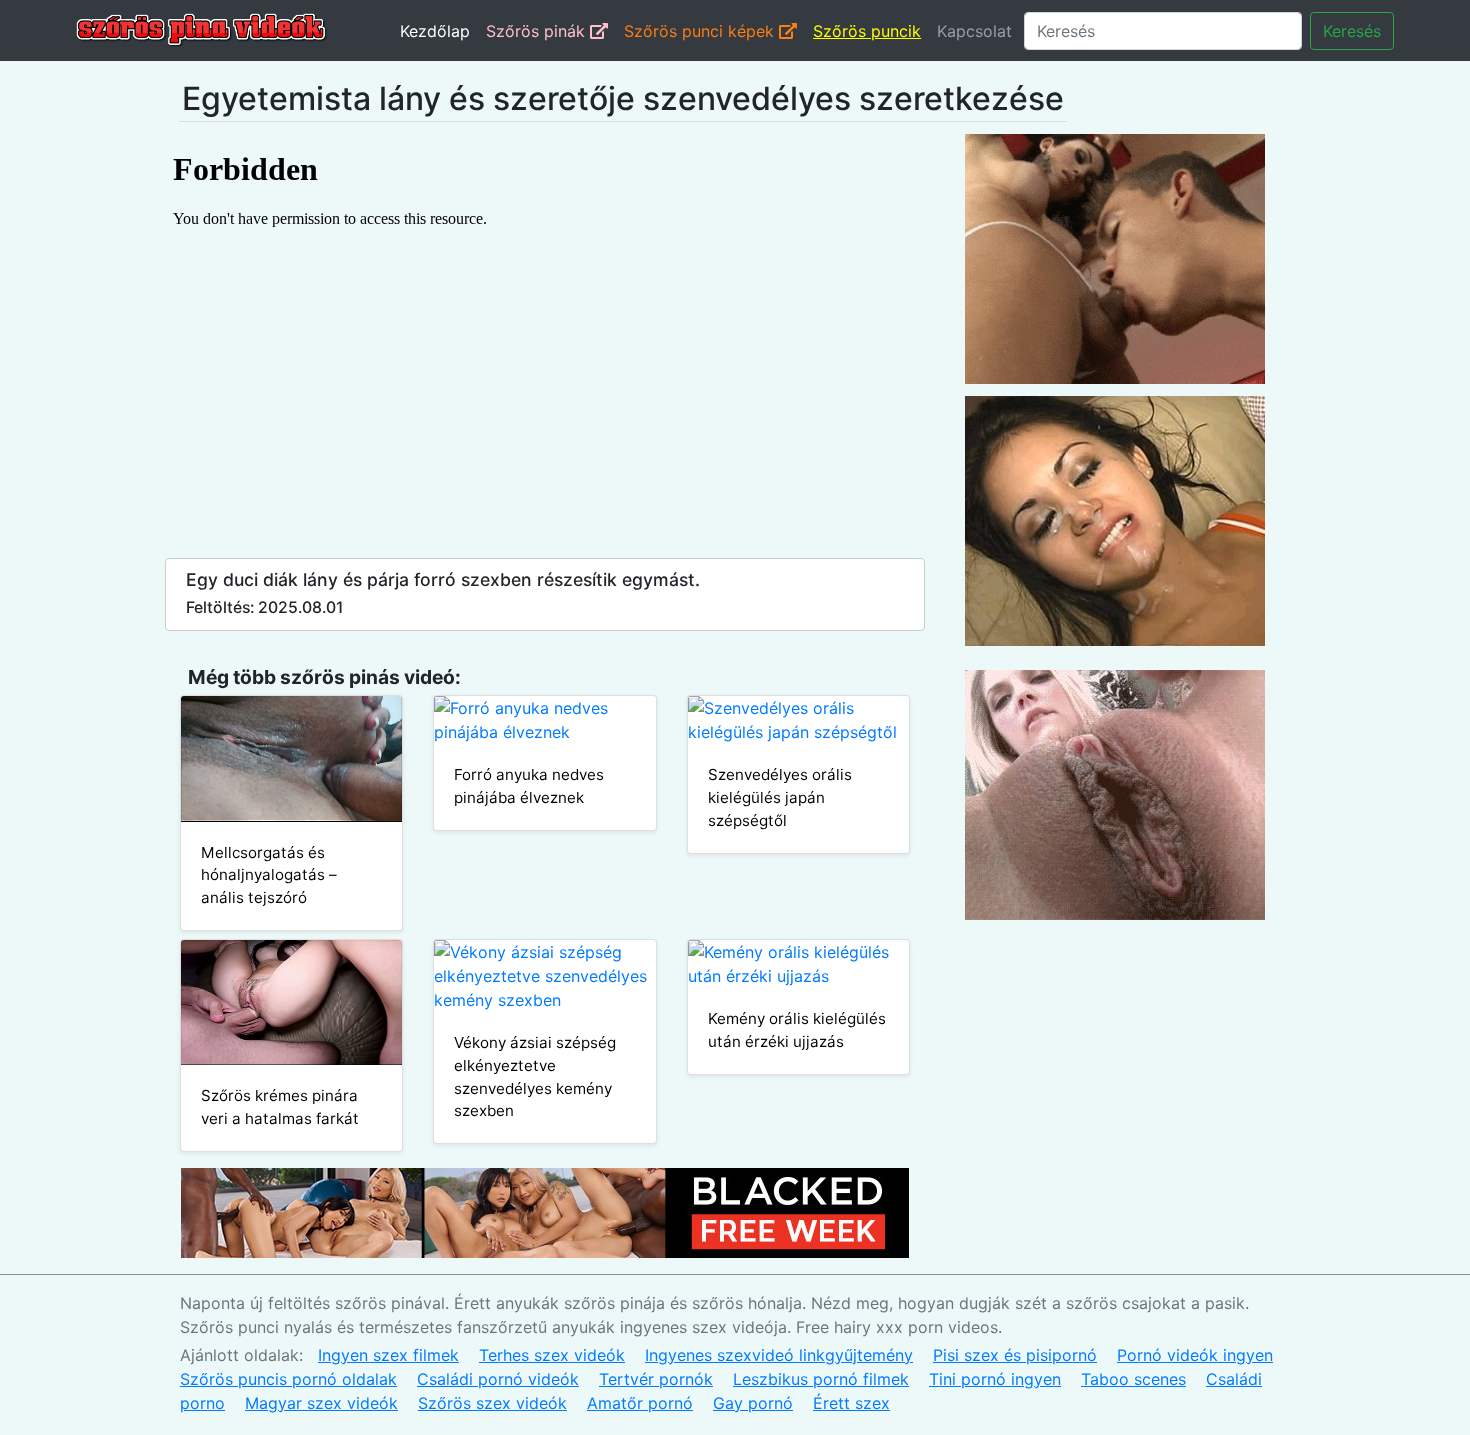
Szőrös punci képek (701, 31)
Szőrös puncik (867, 31)
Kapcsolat (974, 31)
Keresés (1352, 31)
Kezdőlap (435, 31)
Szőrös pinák (538, 31)
